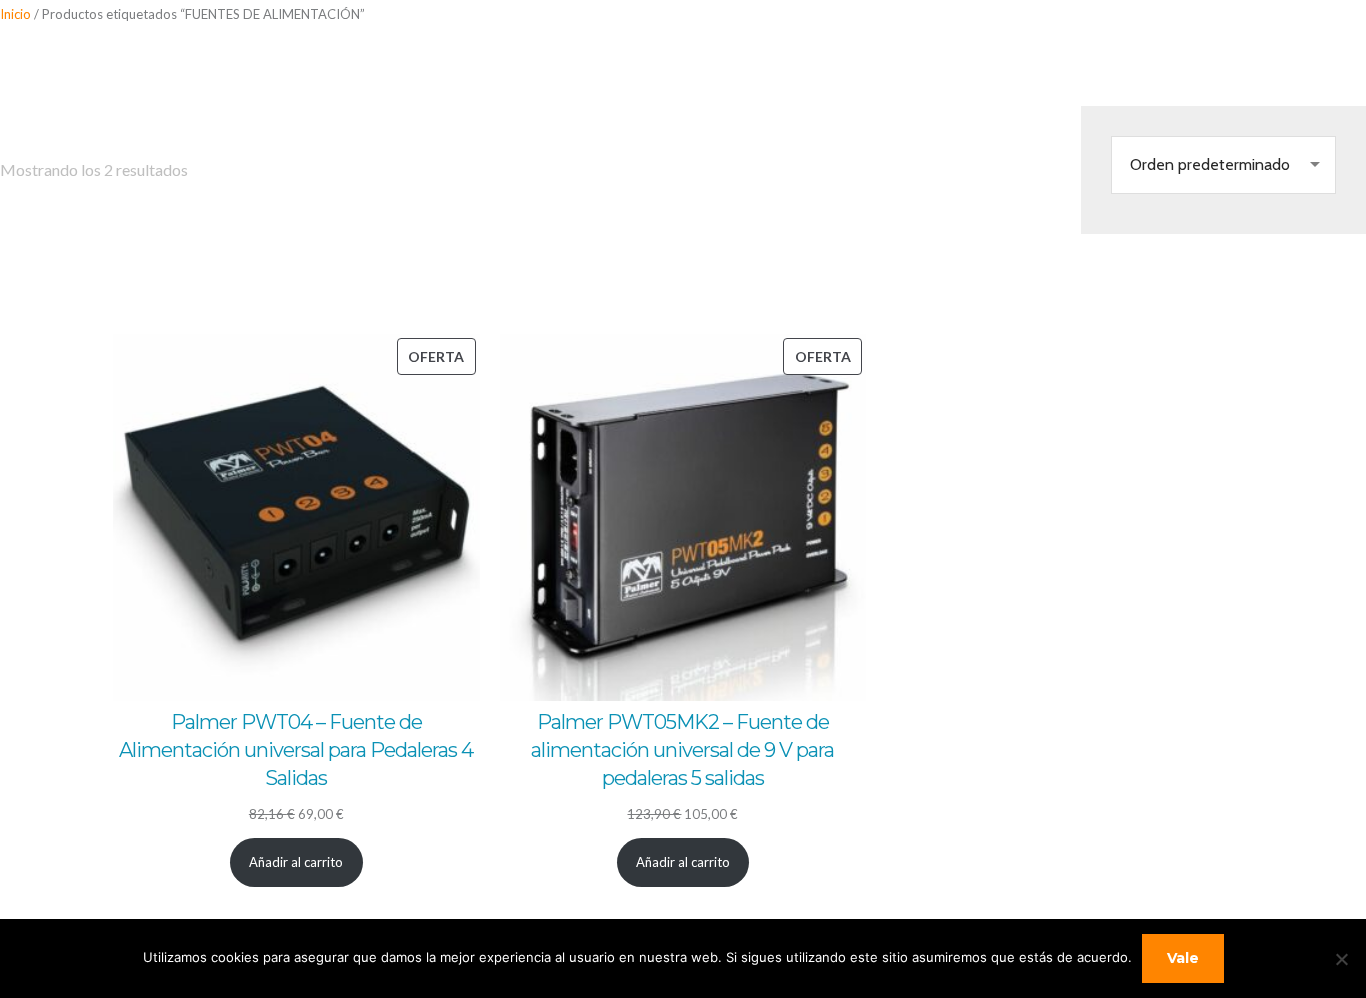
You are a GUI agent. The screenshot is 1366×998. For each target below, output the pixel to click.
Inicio (15, 14)
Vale (1183, 958)
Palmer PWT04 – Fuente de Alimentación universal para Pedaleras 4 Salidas (296, 750)
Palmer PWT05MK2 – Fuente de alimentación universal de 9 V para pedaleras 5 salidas (682, 750)
